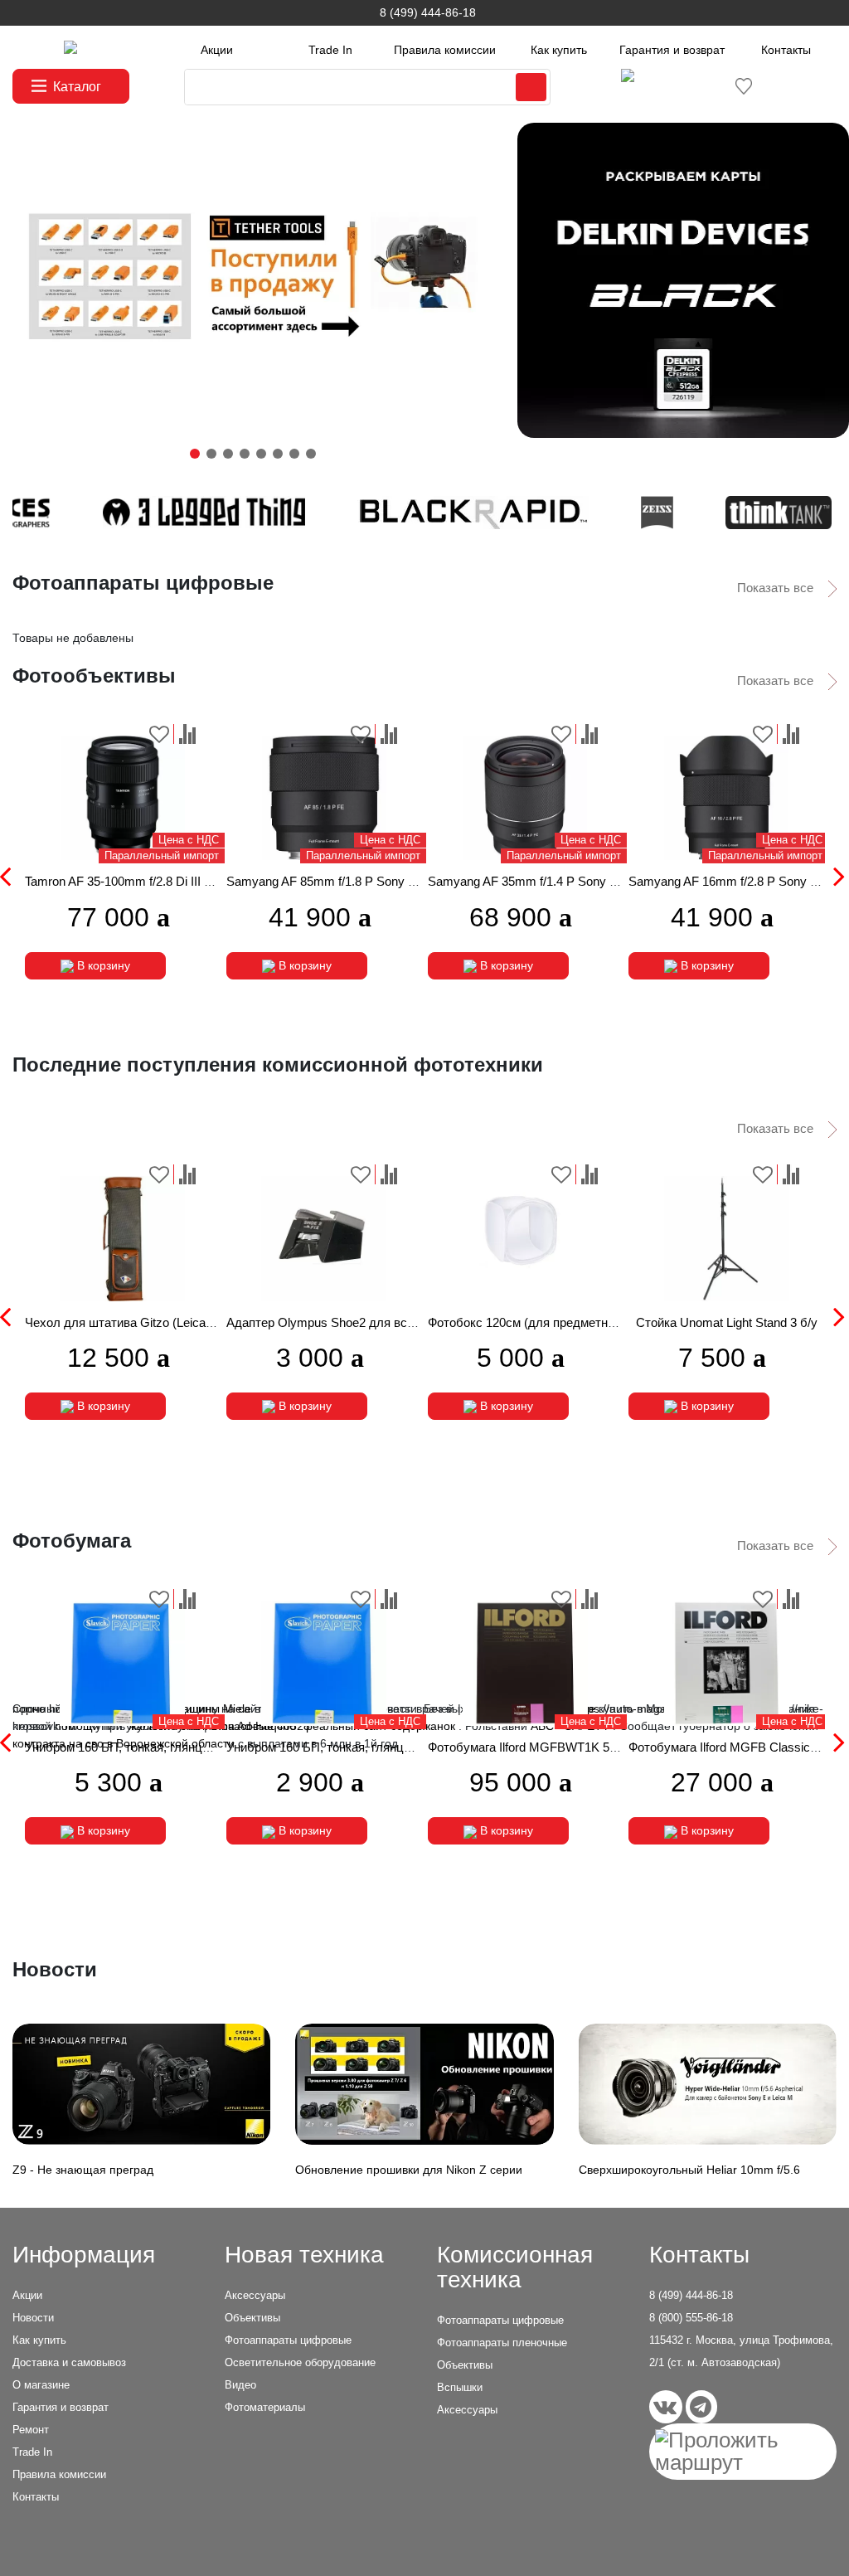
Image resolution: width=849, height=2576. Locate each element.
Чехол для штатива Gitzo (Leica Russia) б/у (148, 1322)
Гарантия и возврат (672, 50)
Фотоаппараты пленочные (502, 2343)
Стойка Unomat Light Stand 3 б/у (727, 1322)
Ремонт (31, 2430)
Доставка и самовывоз (69, 2362)
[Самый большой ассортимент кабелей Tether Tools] (252, 280)
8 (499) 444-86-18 (428, 12)
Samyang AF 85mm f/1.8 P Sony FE (325, 881)
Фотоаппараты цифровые (288, 2340)
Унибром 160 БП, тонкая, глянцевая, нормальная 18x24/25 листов (213, 1747)
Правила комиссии (445, 50)
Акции (217, 50)
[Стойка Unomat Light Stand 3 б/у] (726, 1239)
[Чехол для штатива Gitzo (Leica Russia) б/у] (123, 1239)
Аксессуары (255, 2295)
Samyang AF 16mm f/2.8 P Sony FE (727, 881)
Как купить (559, 50)
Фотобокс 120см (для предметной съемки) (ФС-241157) (585, 1322)
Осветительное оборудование (300, 2362)
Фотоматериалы (265, 2407)
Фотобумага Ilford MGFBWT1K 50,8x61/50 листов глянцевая (598, 1747)
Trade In (330, 50)
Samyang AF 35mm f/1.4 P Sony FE (526, 881)
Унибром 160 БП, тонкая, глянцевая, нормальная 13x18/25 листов (414, 1747)
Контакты (786, 50)
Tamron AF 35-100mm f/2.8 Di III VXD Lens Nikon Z (165, 881)
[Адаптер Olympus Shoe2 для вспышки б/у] (324, 1239)
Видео (240, 2385)
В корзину (102, 965)
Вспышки (460, 2387)
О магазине (41, 2385)
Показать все (777, 588)
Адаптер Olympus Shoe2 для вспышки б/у (346, 1322)
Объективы (252, 2318)
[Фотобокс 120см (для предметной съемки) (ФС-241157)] (526, 1239)
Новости (33, 2318)
